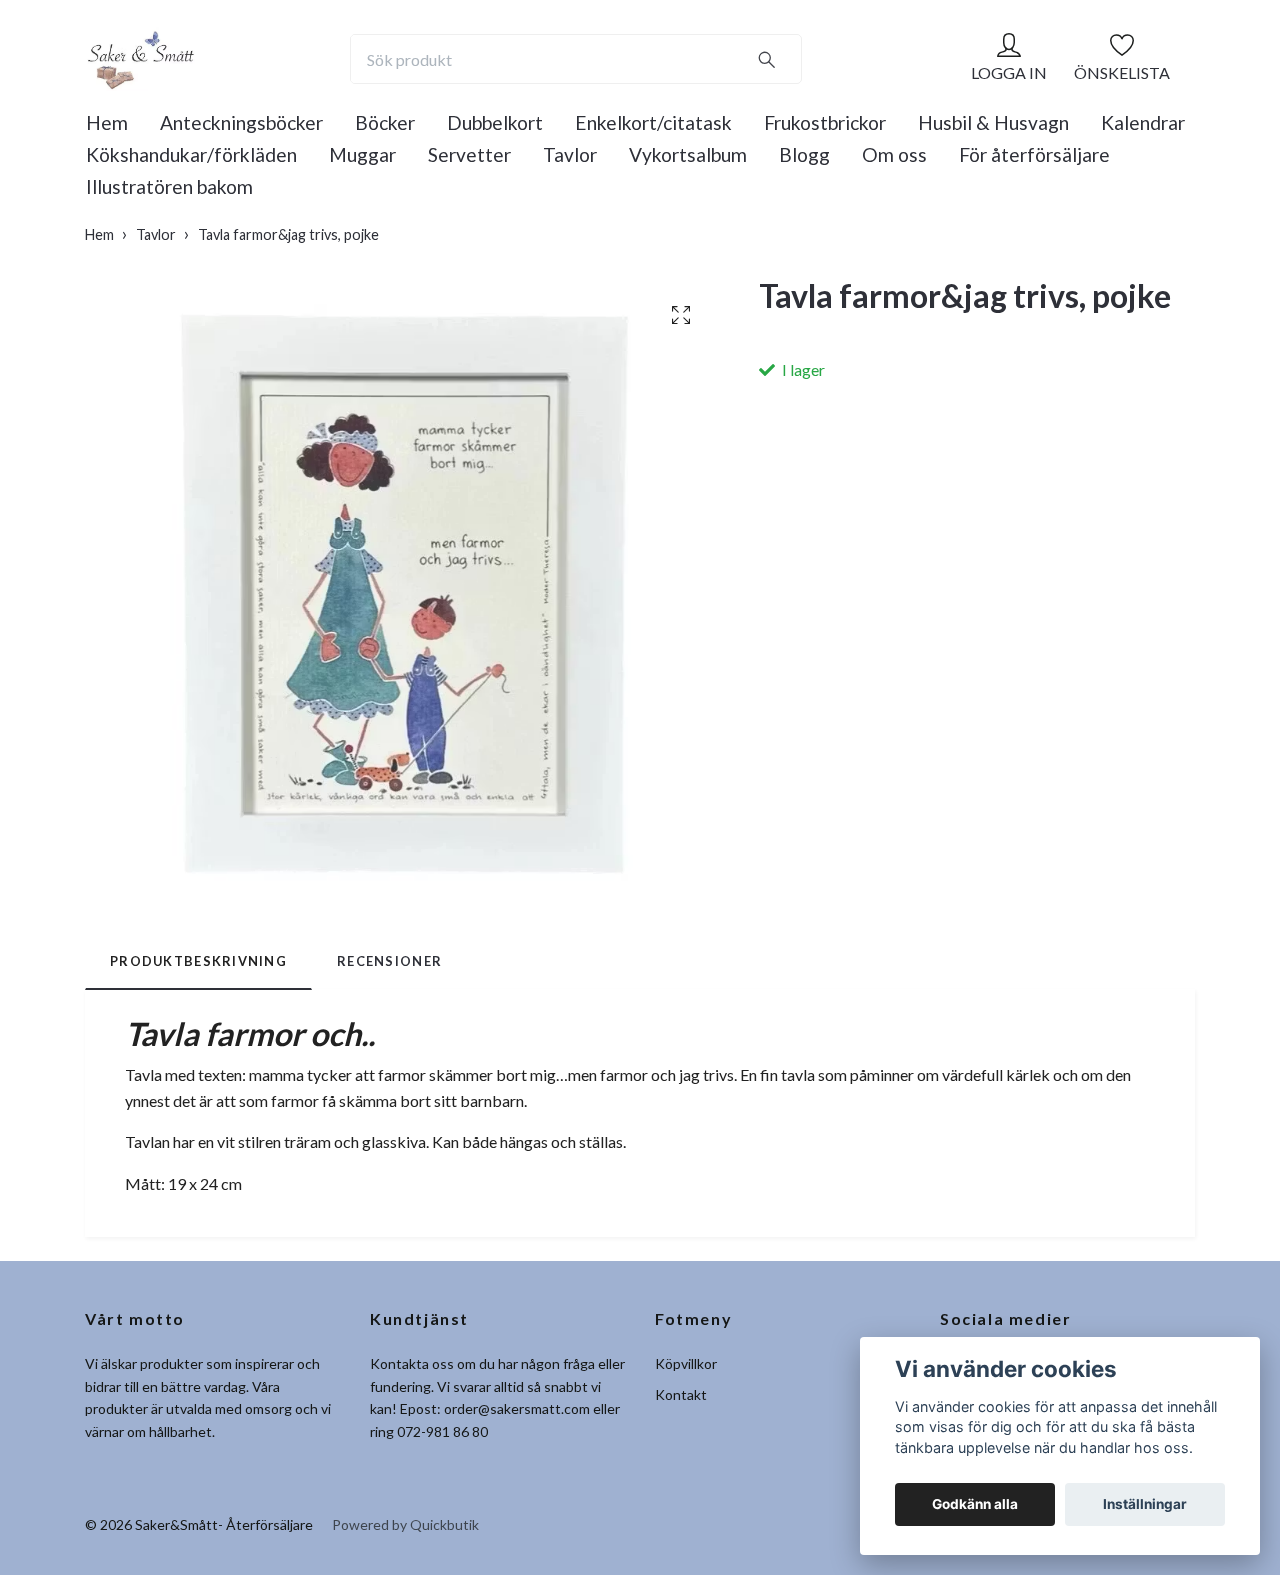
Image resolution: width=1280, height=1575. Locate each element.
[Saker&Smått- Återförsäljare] (140, 59)
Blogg (804, 154)
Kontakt (681, 1394)
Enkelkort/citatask (653, 122)
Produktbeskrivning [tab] (198, 961)
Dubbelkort (495, 122)
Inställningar (1145, 1504)
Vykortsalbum (688, 154)
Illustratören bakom (169, 186)
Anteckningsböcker (241, 122)
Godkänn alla (975, 1504)
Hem (107, 122)
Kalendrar (1143, 122)
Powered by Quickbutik (405, 1524)
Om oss (894, 154)
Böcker (385, 122)
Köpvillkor (686, 1363)
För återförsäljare (1034, 154)
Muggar (362, 154)
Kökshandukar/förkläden (191, 154)
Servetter (469, 154)
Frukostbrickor (825, 122)
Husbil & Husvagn (993, 122)
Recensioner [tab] (389, 961)
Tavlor (570, 154)
